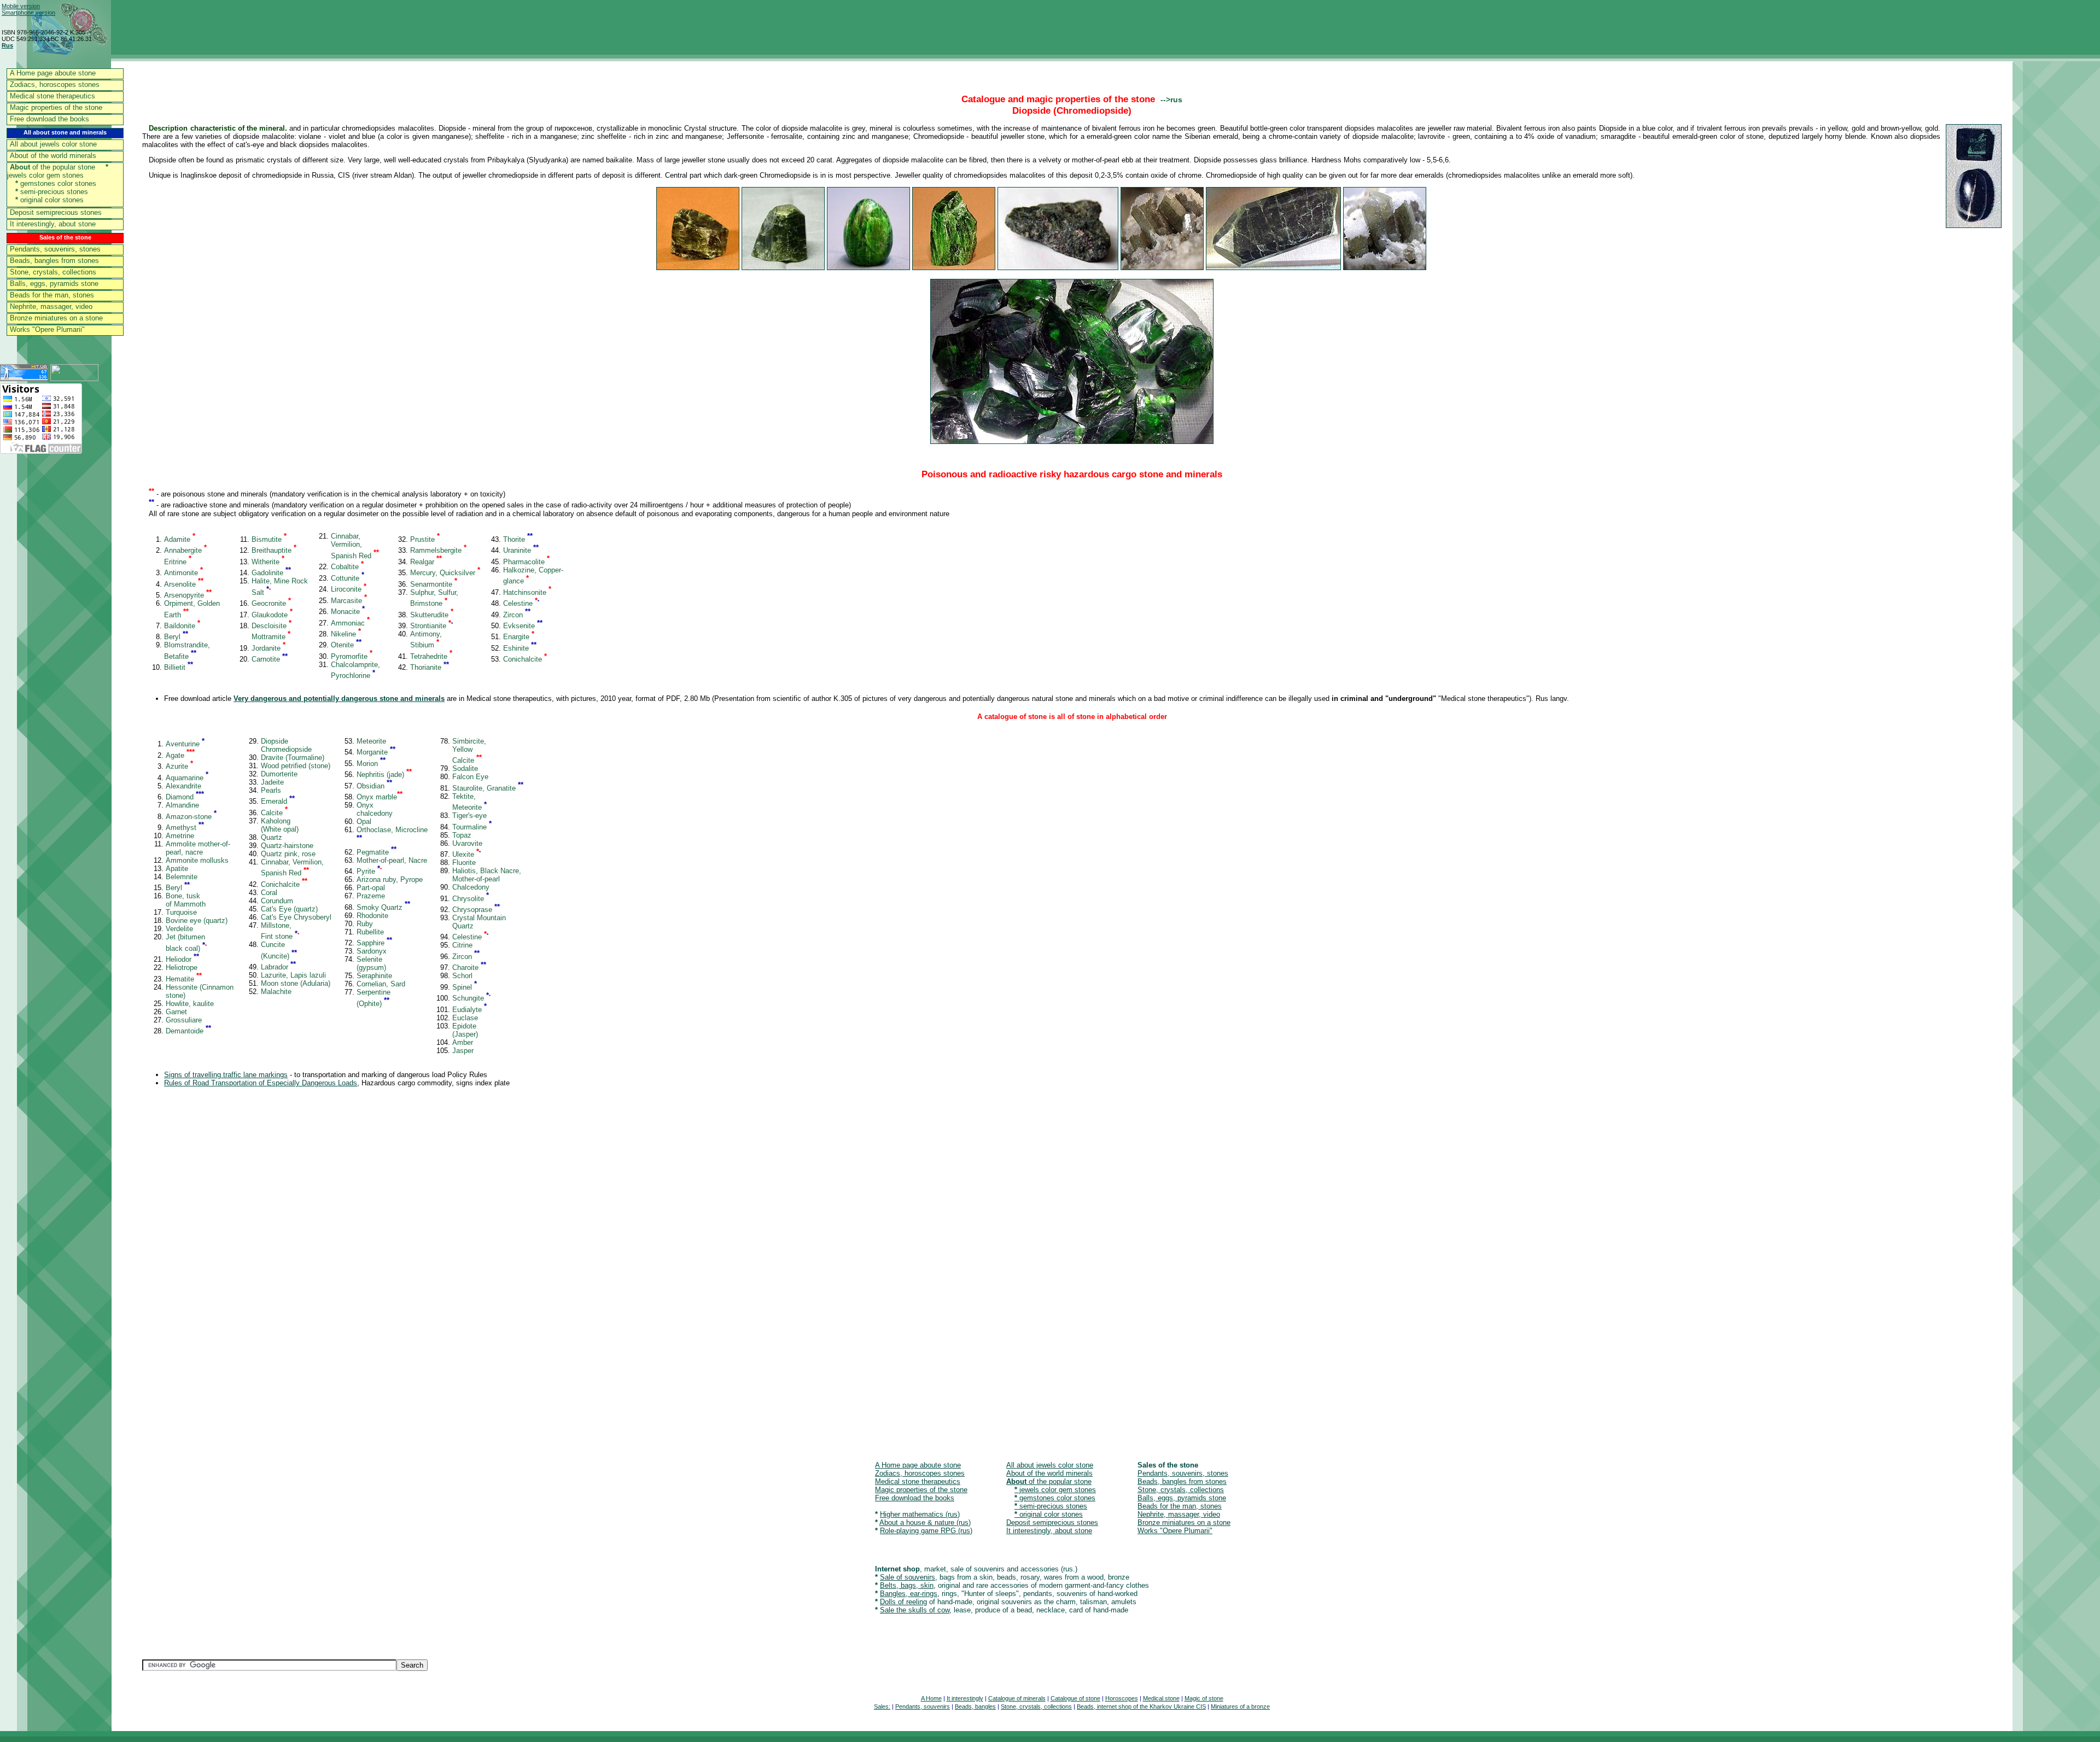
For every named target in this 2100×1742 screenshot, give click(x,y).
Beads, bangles (975, 1706)
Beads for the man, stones (52, 295)
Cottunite (348, 578)
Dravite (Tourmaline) (293, 758)
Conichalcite (525, 659)
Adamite (180, 539)
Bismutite (269, 539)
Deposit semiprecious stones (56, 212)
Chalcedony (471, 887)
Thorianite (430, 667)
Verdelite (179, 929)
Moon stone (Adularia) (296, 983)
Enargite (519, 637)
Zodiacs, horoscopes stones (55, 84)
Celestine (521, 603)
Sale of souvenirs (908, 1577)
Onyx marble (380, 797)
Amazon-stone (191, 817)
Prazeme (371, 896)
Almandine (182, 805)
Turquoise (181, 912)
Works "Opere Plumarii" (47, 329)
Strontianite (431, 626)
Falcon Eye (470, 777)
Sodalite (465, 768)
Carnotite (270, 659)
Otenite (346, 645)
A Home (931, 1698)
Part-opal (371, 888)
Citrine (462, 945)
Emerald (278, 801)
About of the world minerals (53, 156)
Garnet (176, 1012)
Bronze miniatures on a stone (56, 318)
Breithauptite (274, 550)
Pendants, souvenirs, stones (55, 249)
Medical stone (1161, 1698)
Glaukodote (272, 615)
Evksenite (523, 626)
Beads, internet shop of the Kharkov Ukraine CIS (1141, 1706)
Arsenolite (184, 584)
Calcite (274, 813)
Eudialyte (469, 1010)
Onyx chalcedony (375, 809)
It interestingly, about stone (53, 224)
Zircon (517, 615)
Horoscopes (1122, 1698)
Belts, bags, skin (907, 1585)
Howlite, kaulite (190, 1004)
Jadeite (272, 782)
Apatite (177, 869)
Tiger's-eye (469, 816)
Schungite (471, 998)
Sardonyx (372, 951)
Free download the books (49, 119)
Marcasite (349, 601)
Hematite (184, 979)
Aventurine (185, 744)
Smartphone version (28, 13)
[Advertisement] (470, 1274)
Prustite (425, 539)
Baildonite (182, 626)
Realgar (426, 562)
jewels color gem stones (58, 171)
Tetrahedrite (431, 656)
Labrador (278, 967)
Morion (371, 764)
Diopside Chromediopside (286, 745)
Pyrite (369, 871)
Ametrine (180, 836)
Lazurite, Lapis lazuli (293, 975)
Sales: (882, 1706)
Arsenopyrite (188, 595)
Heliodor (182, 959)
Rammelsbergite (438, 550)
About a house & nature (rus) (925, 1522)
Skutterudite (432, 615)
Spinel (465, 987)
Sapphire (374, 943)
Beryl (176, 637)
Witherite (268, 562)
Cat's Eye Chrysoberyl (296, 917)
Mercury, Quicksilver (445, 573)
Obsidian (374, 786)
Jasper (463, 1051)
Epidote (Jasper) (465, 1030)
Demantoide (188, 1031)
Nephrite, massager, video (51, 306)
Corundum (277, 901)
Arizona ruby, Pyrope (390, 879)
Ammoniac (350, 623)
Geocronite (271, 603)
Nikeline (346, 634)
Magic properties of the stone (56, 107)
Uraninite (521, 550)
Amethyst (185, 828)
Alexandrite (183, 786)
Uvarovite (467, 843)
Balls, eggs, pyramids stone (54, 283)
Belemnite (182, 877)
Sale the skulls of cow (915, 1610)
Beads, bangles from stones (54, 261)
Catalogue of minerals (1017, 1698)
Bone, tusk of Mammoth (186, 900)
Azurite (179, 766)
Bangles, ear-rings (909, 1594)
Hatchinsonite (527, 592)
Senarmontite (434, 584)
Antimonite (183, 573)
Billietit (179, 667)
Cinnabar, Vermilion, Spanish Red (355, 546)
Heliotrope (182, 968)
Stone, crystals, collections (53, 272)
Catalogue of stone (1075, 1698)
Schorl (462, 976)
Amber (463, 1042)
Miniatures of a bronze (1240, 1706)
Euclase (465, 1018)
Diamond (185, 797)
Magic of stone (1204, 1698)
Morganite (376, 752)
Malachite (276, 992)
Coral (269, 893)
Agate (180, 755)
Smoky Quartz (383, 907)
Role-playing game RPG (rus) (926, 1531)
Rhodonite (372, 916)
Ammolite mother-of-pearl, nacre (198, 848)
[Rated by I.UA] (74, 378)
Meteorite (371, 741)
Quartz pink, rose (288, 854)
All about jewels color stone (53, 144)
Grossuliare (184, 1020)
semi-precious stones (52, 192)
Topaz (462, 835)
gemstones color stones (56, 183)
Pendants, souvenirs (923, 1706)
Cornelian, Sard (381, 984)
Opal (364, 822)
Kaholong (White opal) (280, 825)
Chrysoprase (476, 910)
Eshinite (520, 648)
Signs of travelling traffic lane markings (226, 1075)
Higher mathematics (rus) (920, 1514)
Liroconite (349, 589)
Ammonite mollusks (197, 860)
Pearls (271, 790)
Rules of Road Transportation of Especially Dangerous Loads (261, 1083)
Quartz (272, 837)
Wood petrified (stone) (296, 766)
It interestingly (965, 1698)
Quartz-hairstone (287, 846)
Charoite (469, 968)
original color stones (49, 200)
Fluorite (464, 863)
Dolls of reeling (903, 1602)
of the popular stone (52, 167)
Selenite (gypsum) (371, 963)
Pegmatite (377, 852)
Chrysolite (471, 899)
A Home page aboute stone (53, 73)
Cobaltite (347, 567)
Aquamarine (187, 778)
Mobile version (21, 6)
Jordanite (269, 648)
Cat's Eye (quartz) (289, 909)
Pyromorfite (352, 656)
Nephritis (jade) (384, 774)
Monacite (348, 612)
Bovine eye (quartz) (197, 920)
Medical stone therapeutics (52, 96)
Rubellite (370, 932)
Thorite (518, 539)
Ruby (365, 924)
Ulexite (466, 854)
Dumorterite (279, 774)
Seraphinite (374, 976)
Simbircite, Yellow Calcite (469, 751)
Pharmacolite (526, 562)
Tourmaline (472, 827)
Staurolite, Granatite (488, 788)
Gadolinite (271, 573)
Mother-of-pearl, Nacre (392, 860)
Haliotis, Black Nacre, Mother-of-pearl (487, 875)
